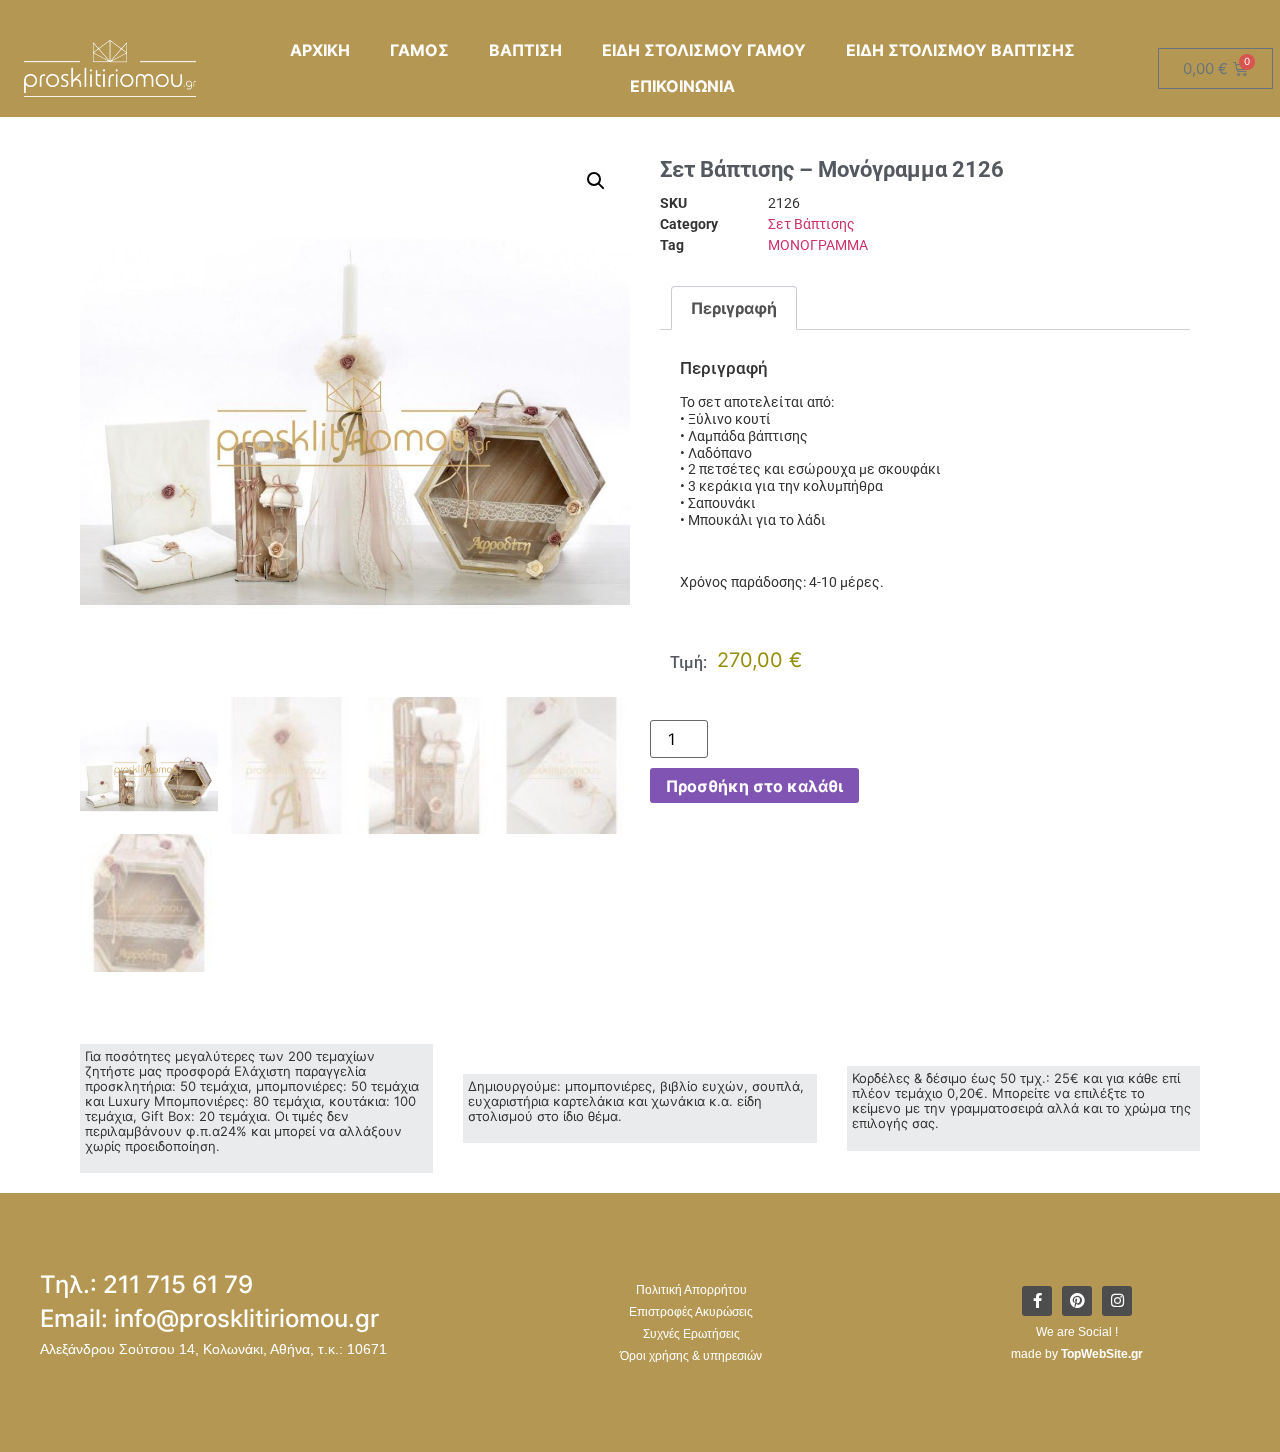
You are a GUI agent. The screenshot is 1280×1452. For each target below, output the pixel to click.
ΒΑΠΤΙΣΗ (525, 50)
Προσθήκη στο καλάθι (754, 786)
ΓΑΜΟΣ (419, 50)
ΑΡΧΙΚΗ (320, 50)
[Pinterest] (1077, 1301)
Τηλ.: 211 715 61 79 (146, 1284)
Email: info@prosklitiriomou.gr (209, 1318)
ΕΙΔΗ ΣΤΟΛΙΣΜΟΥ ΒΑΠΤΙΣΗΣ (960, 50)
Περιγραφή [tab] (734, 308)
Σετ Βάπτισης (811, 224)
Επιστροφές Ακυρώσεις (691, 1312)
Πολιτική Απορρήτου (691, 1290)
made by (1077, 1354)
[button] (596, 181)
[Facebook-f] (1037, 1301)
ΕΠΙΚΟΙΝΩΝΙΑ (682, 86)
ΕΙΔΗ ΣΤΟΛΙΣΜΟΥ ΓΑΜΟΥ (704, 50)
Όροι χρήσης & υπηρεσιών (691, 1356)
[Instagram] (1117, 1301)
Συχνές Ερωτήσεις (691, 1334)
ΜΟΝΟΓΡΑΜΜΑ (818, 245)
